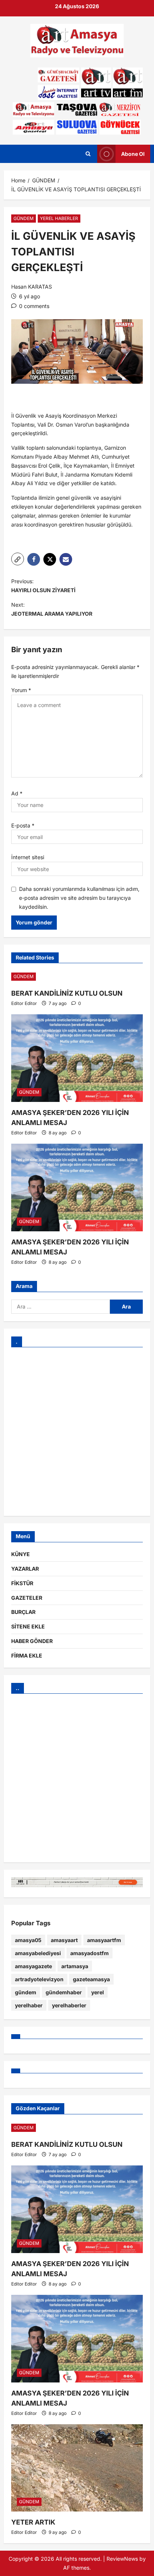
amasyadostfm (90, 1953)
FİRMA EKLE (27, 1655)
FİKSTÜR (22, 1583)
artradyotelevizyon (39, 1979)
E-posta (23, 825)
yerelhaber (29, 2005)
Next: (52, 609)
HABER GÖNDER (32, 1641)
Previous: (43, 586)
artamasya (75, 1966)
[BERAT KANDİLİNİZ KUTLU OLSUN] (77, 977)
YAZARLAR (25, 1569)
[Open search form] (88, 154)
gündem (26, 1992)
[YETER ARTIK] (77, 2468)
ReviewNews (122, 2559)
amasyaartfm (104, 1940)
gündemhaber (64, 1992)
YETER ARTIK (33, 2522)
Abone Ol (133, 154)
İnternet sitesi (28, 857)
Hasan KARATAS (32, 287)
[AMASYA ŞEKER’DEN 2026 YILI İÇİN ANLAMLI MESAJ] (77, 1058)
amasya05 (28, 1940)
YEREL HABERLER (59, 218)
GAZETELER (27, 1598)
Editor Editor (24, 1003)
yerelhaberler (69, 2005)
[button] (18, 559)
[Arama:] (61, 1307)
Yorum (21, 690)
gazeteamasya (91, 1979)
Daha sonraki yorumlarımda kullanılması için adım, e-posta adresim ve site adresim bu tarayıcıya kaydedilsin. (79, 898)
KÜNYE (21, 1554)
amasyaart (64, 1940)
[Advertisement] (77, 1432)
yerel (98, 1992)
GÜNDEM (24, 218)
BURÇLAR (23, 1612)
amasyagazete (33, 1966)
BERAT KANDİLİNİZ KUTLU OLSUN (67, 993)
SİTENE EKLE (28, 1626)
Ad (17, 793)
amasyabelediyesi (38, 1953)
